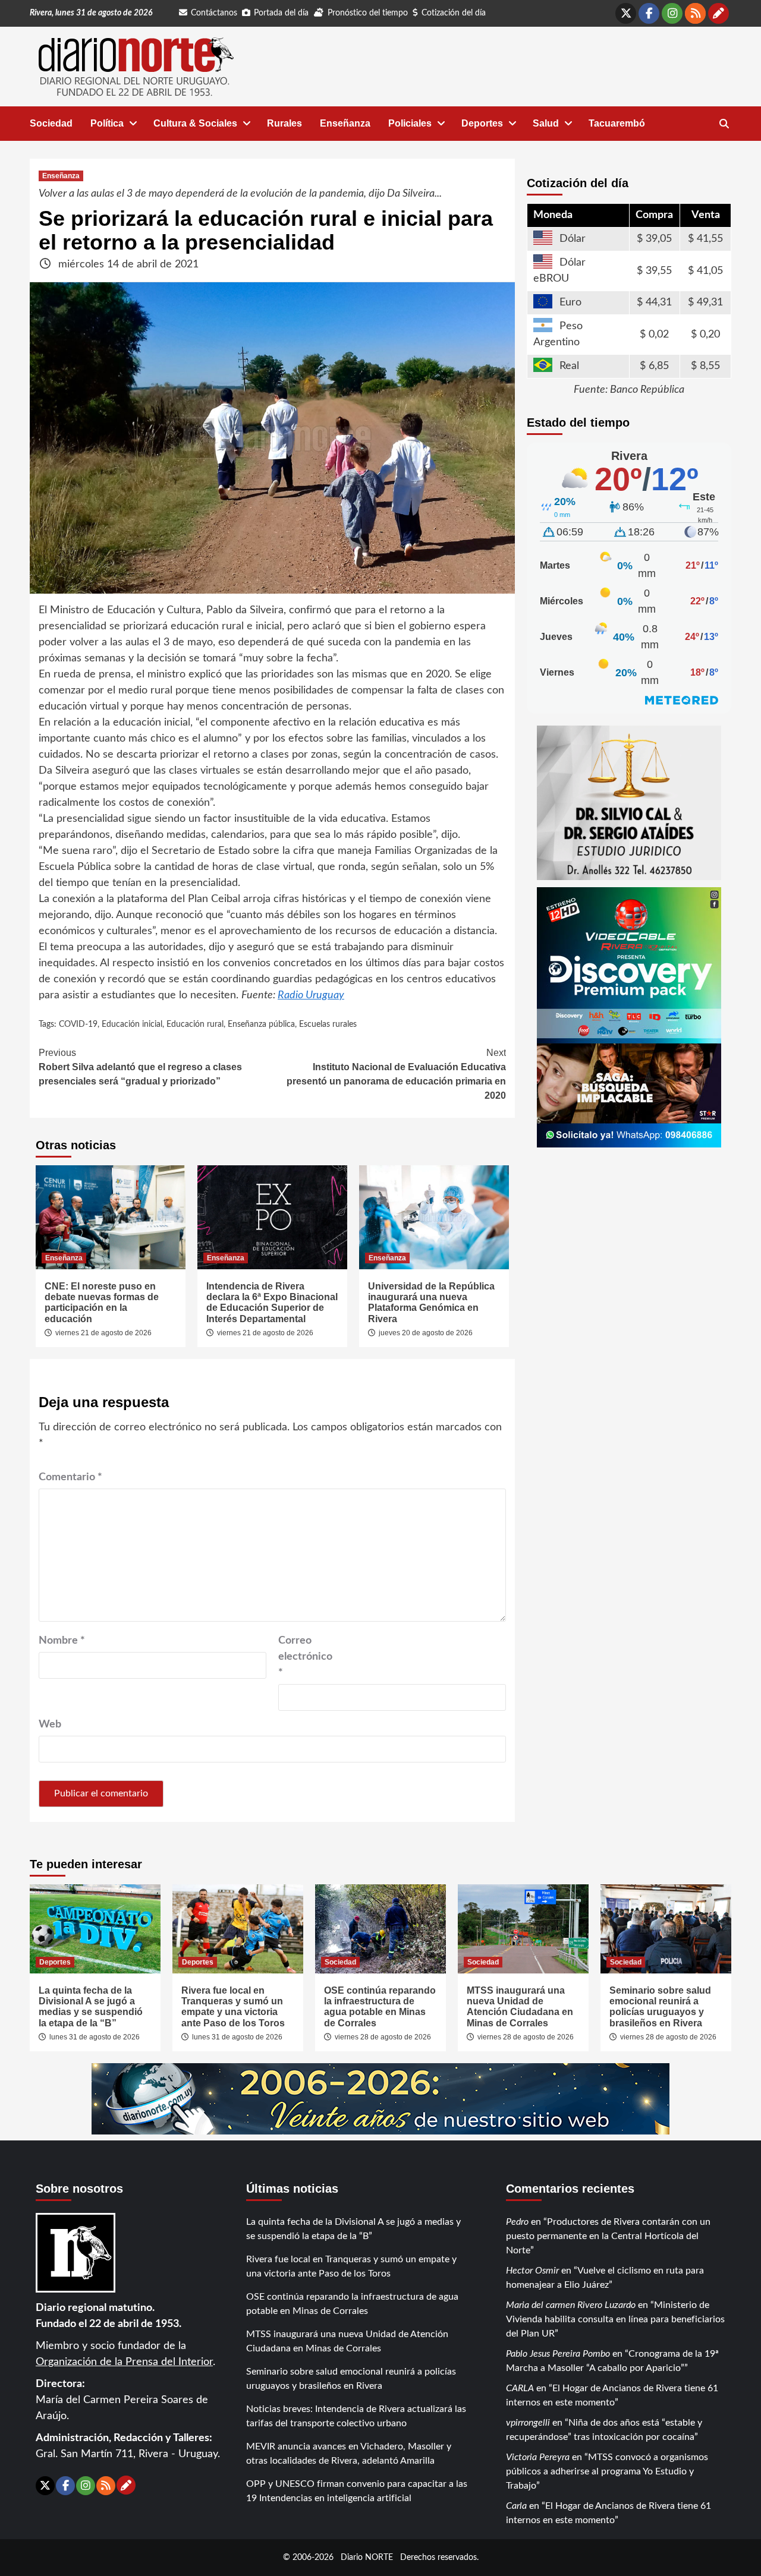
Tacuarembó (617, 123)
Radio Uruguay (311, 995)
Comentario (70, 1477)
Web (50, 1724)
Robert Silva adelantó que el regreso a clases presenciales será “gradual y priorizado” (140, 1067)
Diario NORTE (367, 2557)
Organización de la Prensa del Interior (124, 2362)
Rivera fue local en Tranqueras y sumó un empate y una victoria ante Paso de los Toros (233, 2007)
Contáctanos (214, 13)
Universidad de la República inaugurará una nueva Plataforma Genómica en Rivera (431, 1303)
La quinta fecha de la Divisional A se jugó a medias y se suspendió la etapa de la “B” (91, 2007)
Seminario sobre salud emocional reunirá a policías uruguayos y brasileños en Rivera (660, 2007)
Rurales (284, 123)
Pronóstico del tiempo (368, 13)
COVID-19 (78, 1024)
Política (107, 123)
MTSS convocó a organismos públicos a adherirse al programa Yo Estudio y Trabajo (607, 2471)
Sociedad (51, 123)
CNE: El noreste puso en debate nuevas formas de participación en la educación (102, 1303)
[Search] (724, 124)
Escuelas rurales (328, 1024)
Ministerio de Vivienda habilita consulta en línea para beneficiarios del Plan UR (615, 2319)
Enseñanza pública (261, 1024)
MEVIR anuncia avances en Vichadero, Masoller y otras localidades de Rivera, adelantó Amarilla (349, 2454)
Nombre (62, 1641)
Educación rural (195, 1024)
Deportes (482, 123)
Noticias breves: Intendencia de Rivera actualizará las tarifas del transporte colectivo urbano (356, 2416)
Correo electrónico (305, 1657)
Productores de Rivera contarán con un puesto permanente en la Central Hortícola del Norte (608, 2236)
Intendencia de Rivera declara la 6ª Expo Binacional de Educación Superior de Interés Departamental (272, 1303)
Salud (546, 123)
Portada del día (281, 13)
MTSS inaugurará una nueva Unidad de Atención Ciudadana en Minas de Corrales (520, 2007)
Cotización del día (454, 13)
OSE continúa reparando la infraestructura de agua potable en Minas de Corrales (380, 2007)
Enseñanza (345, 123)
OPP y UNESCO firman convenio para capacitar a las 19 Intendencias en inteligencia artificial (357, 2491)
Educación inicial (132, 1024)
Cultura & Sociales (195, 123)
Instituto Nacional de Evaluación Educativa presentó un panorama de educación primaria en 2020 (396, 1074)
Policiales (410, 123)
